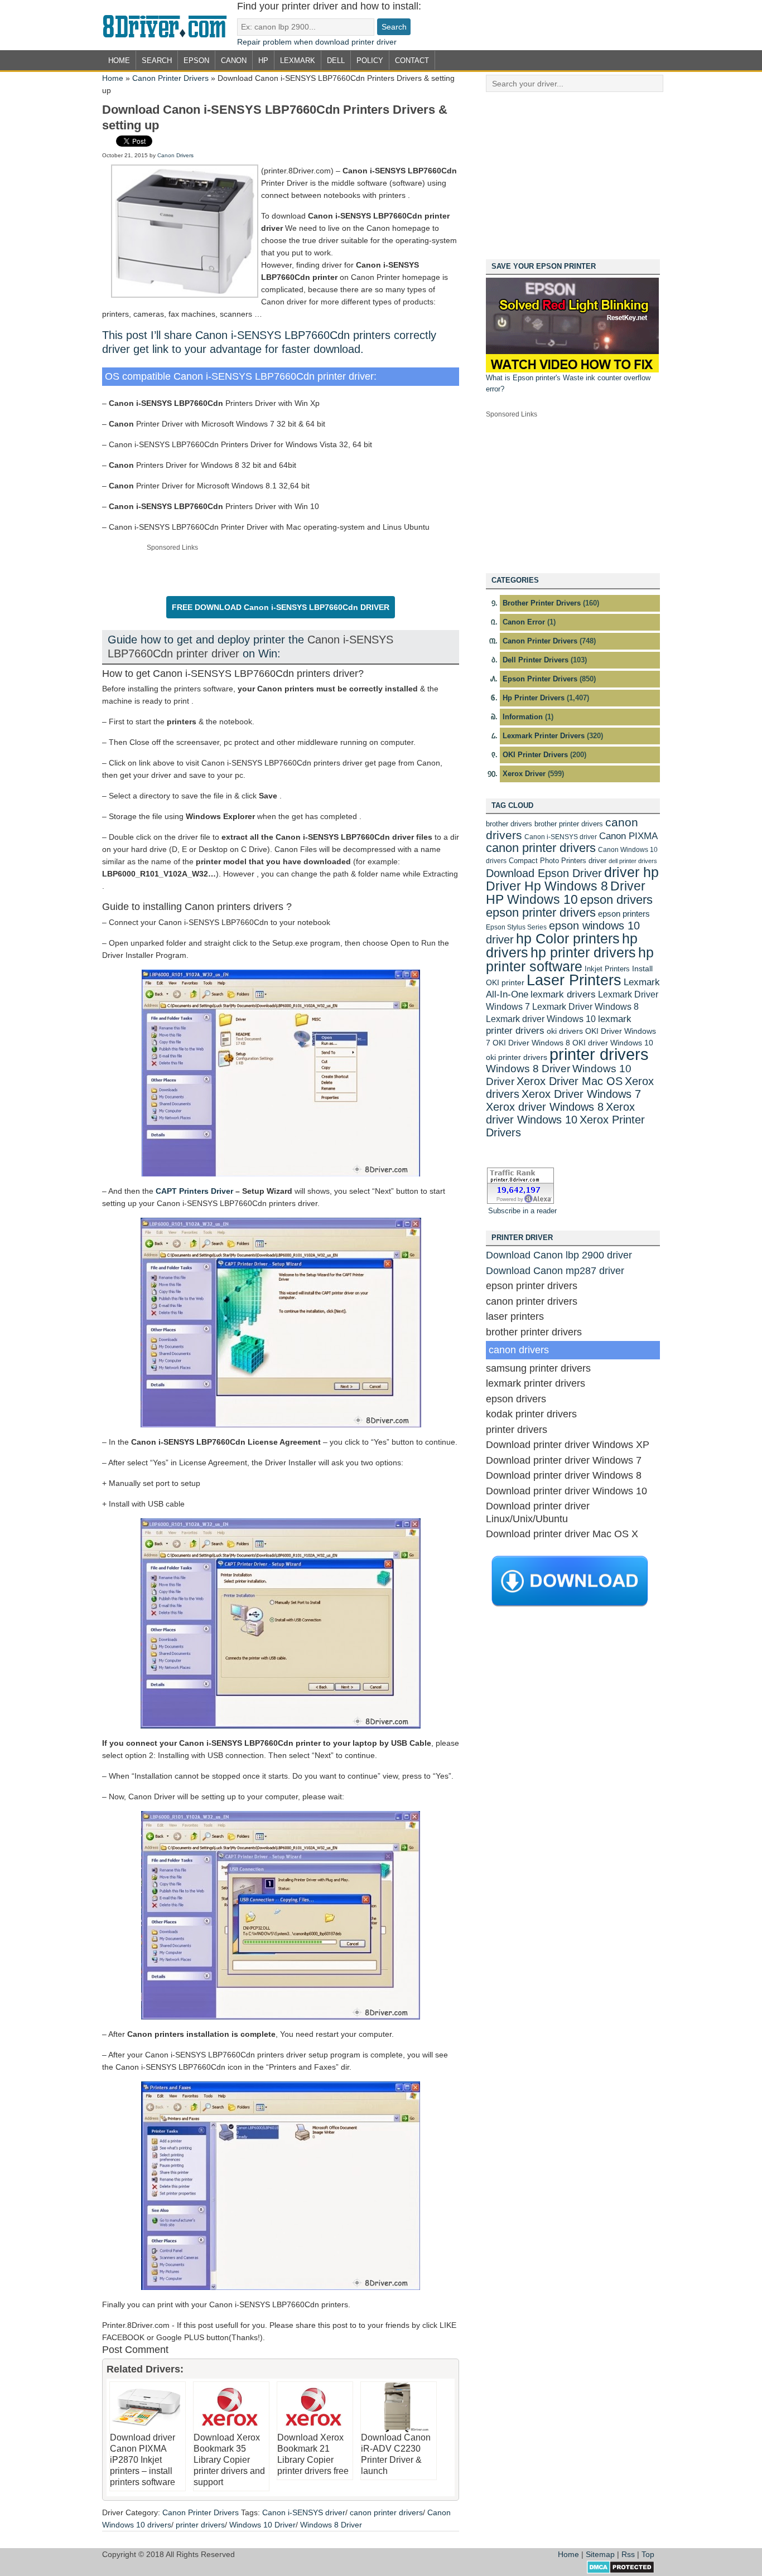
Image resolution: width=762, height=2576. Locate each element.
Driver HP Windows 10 (566, 893)
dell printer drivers (633, 861)
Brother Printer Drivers (542, 603)
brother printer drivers (569, 824)
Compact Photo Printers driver (558, 861)
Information (523, 717)
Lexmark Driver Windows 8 (585, 1006)
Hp (263, 60)
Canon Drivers (175, 155)
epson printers (624, 914)
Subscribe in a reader (522, 1211)
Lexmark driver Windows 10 (541, 1019)
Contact (412, 60)
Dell (336, 60)
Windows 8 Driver (331, 2525)
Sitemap (600, 2554)
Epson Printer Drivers (540, 679)
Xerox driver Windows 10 (560, 1113)
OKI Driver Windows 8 (531, 1043)
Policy (370, 60)
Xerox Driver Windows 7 (581, 1094)
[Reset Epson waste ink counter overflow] (572, 370)
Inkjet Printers (607, 969)
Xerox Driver (524, 774)
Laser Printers (574, 980)
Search (157, 60)
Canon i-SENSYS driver (304, 2512)
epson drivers (616, 900)
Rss (628, 2554)
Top (648, 2554)
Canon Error (524, 622)
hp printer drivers (583, 952)
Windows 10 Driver (262, 2525)
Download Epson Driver (544, 873)
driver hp (631, 872)
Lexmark (298, 60)
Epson (196, 60)
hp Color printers (568, 938)
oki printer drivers (517, 1057)
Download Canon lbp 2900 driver (559, 1255)
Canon (234, 60)
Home (119, 60)
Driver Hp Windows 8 (547, 886)
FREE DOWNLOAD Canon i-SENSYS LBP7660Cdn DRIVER (281, 607)
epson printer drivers (541, 912)
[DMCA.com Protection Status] (621, 2571)
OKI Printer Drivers (535, 755)
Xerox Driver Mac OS (570, 1081)
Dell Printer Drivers (536, 660)
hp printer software (570, 959)
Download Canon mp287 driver (555, 1271)
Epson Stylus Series (516, 927)
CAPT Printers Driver (194, 1191)
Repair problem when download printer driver (317, 42)
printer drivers (200, 2525)
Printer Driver (170, 25)
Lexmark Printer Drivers (544, 736)
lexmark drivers (563, 994)
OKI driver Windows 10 (613, 1043)
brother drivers (509, 824)
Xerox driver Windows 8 (545, 1107)
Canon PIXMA (628, 836)
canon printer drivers (386, 2512)
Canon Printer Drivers (170, 78)
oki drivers (565, 1031)
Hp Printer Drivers (534, 698)
